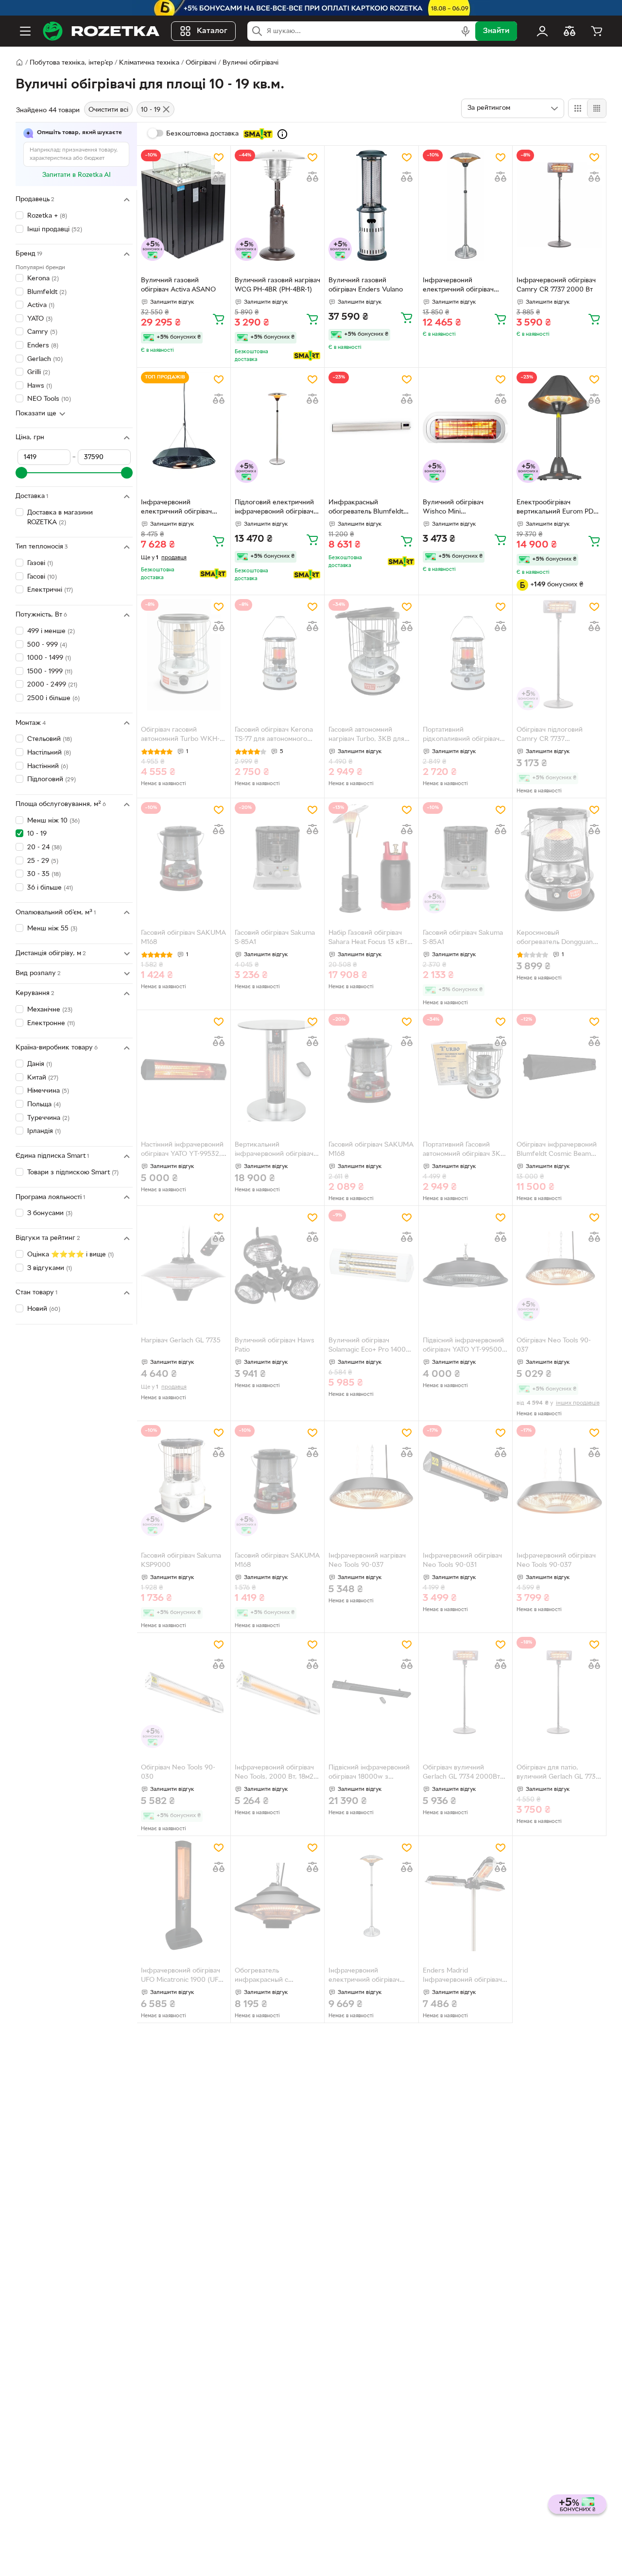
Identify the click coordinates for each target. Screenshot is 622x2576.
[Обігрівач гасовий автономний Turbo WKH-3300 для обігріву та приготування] (184, 655)
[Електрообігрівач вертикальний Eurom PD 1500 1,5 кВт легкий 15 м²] (559, 427)
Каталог (212, 31)
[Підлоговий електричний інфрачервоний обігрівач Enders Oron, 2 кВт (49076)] (277, 427)
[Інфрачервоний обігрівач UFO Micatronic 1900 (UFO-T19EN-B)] (184, 1896)
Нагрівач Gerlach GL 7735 (181, 1341)
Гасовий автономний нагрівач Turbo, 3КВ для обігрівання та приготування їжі (366, 736)
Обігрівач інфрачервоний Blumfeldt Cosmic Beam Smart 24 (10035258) (557, 1151)
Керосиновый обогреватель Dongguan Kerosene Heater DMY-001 (558, 939)
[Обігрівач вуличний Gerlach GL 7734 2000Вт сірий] (466, 1692)
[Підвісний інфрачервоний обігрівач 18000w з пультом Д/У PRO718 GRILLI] (371, 1692)
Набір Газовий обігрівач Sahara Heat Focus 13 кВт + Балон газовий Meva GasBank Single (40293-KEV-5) (371, 939)
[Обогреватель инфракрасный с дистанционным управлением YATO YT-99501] (277, 1896)
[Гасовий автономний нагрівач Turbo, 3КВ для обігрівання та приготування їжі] (371, 655)
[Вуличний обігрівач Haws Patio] (277, 1265)
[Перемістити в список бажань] (219, 157)
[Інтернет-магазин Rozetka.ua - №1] (101, 31)
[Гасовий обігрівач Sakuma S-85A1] (277, 858)
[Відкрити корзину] (597, 31)
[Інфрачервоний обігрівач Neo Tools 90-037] (559, 1481)
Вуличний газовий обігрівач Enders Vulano (366, 285)
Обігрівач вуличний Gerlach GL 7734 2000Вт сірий (461, 1773)
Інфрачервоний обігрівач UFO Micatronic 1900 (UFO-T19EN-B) (183, 1976)
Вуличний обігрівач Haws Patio (275, 1345)
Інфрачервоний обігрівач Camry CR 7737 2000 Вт (556, 285)
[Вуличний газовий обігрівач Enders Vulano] (371, 205)
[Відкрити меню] (25, 31)
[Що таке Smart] (282, 134)
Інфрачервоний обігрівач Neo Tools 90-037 (556, 1561)
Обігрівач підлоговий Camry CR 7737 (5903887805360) (550, 736)
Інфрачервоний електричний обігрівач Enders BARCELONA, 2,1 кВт (367, 1976)
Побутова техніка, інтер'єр (71, 63)
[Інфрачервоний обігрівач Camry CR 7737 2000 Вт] (559, 205)
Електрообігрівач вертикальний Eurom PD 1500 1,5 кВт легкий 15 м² (557, 508)
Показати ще (36, 414)
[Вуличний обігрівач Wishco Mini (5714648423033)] (466, 427)
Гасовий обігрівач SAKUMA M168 (183, 938)
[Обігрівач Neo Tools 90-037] (559, 1265)
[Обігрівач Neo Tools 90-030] (184, 1692)
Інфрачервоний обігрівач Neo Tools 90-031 (462, 1561)
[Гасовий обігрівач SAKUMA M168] (184, 858)
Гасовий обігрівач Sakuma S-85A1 (275, 938)
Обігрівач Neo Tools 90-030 (178, 1772)
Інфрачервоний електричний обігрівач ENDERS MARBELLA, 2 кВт (183, 508)
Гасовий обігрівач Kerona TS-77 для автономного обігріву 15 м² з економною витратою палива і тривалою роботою (274, 736)
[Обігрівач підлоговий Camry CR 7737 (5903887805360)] (559, 655)
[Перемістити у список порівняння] (219, 177)
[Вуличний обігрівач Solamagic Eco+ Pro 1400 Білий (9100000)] (371, 1265)
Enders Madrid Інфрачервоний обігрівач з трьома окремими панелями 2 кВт (465, 1976)
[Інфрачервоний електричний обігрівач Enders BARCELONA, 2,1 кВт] (371, 1896)
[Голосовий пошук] (466, 31)
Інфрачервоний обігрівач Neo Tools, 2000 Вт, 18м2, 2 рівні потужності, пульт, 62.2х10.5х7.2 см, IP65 (275, 1773)
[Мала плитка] (596, 108)
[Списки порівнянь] (570, 31)
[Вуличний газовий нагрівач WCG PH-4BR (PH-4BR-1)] (277, 205)
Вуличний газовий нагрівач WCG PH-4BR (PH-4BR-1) (277, 285)
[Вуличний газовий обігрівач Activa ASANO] (184, 205)
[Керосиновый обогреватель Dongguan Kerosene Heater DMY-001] (559, 858)
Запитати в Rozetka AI (77, 175)
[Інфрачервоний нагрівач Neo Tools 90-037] (371, 1481)
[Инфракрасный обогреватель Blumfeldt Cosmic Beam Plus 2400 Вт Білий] (371, 427)
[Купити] (219, 319)
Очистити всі (108, 110)
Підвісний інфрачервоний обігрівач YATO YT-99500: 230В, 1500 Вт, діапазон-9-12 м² (465, 1346)
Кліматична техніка (149, 63)
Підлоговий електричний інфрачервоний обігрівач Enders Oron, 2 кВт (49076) (274, 508)
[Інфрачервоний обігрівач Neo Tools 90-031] (466, 1481)
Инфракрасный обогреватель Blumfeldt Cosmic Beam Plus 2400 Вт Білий (371, 508)
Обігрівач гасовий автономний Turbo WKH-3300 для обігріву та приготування (180, 736)
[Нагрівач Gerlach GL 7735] (184, 1265)
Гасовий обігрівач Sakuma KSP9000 (181, 1561)
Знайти (496, 31)
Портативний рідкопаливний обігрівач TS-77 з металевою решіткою (461, 736)
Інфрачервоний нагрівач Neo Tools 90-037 (367, 1561)
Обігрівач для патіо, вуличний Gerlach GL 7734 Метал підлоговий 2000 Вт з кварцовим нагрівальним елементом (559, 1773)
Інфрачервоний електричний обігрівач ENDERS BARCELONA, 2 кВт (461, 286)
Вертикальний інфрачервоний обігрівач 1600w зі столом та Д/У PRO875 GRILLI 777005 (274, 1151)
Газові (40, 563)
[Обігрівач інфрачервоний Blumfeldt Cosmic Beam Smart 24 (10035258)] (559, 1070)
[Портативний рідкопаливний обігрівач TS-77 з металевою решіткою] (466, 655)
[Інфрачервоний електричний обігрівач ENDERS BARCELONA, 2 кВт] (466, 205)
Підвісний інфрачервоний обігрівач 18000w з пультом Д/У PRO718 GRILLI (369, 1773)
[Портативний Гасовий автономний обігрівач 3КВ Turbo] (466, 1070)
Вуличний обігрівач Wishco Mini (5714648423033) (453, 508)
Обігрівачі (201, 63)
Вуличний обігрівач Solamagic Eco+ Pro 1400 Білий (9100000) (367, 1346)
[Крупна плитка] (578, 108)
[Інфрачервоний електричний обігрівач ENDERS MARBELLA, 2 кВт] (184, 427)
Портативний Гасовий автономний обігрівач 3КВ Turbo (464, 1151)
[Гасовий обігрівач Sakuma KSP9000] (184, 1481)
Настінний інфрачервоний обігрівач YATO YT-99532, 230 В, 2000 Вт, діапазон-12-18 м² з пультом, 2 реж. (182, 1151)
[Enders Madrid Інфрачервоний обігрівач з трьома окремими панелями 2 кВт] (466, 1896)
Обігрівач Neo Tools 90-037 (554, 1345)
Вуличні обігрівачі (251, 63)
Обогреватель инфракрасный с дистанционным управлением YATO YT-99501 (271, 1976)
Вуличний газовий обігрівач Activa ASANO (178, 285)
